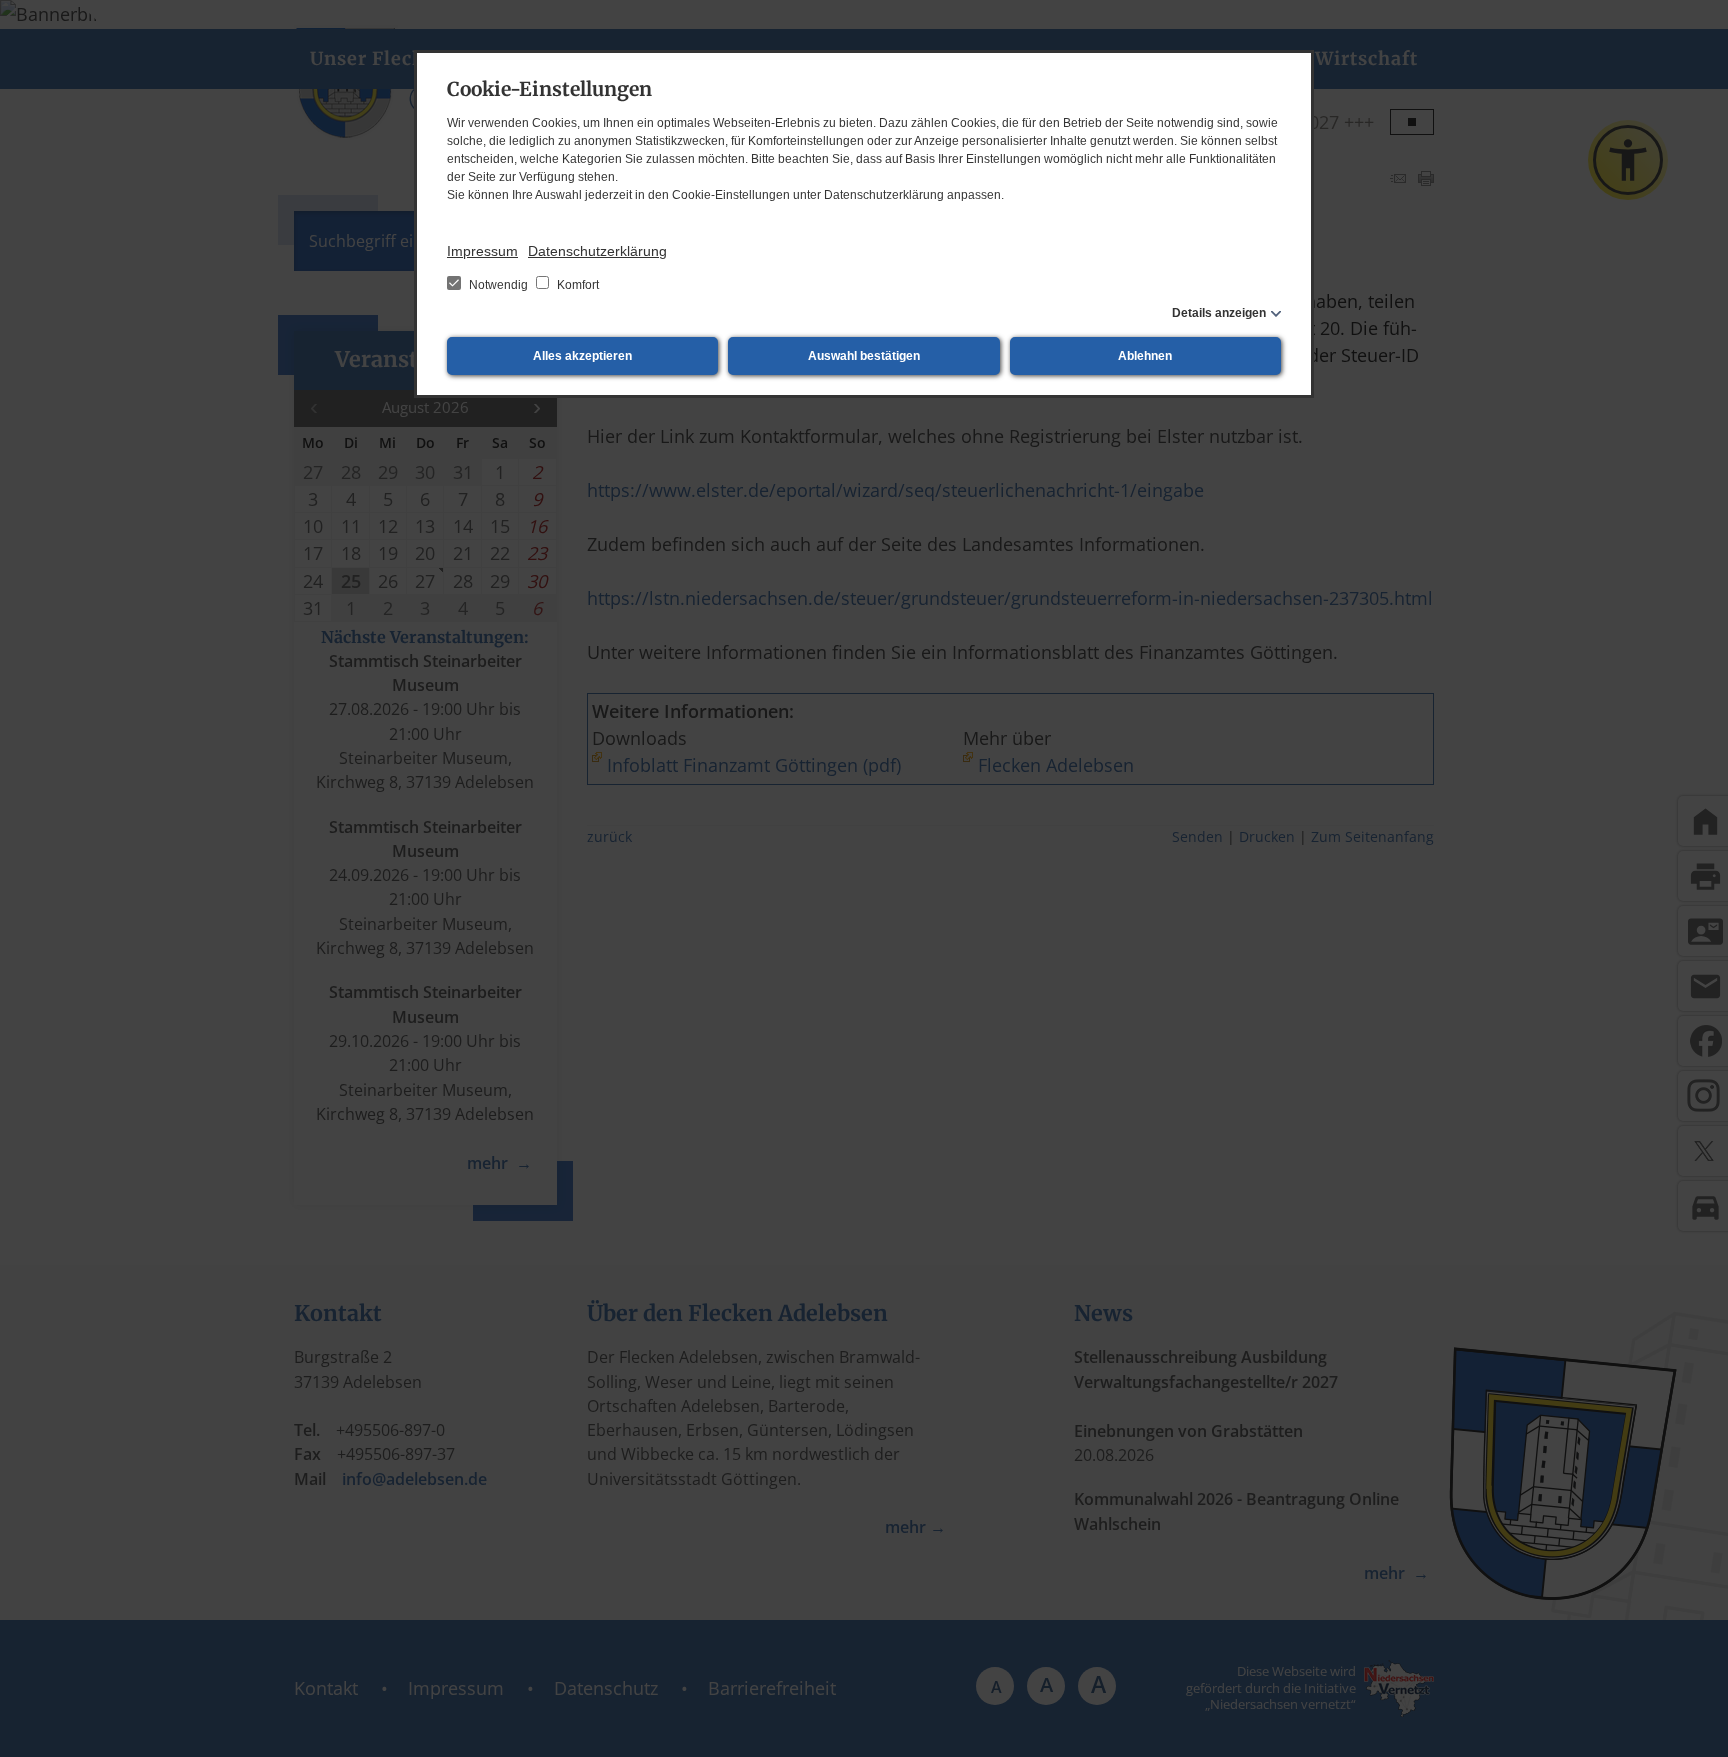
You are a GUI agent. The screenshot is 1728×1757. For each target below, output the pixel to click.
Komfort (576, 285)
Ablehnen (1145, 356)
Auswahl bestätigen (864, 356)
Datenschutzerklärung (597, 251)
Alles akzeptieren (582, 356)
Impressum (482, 251)
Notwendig (498, 285)
